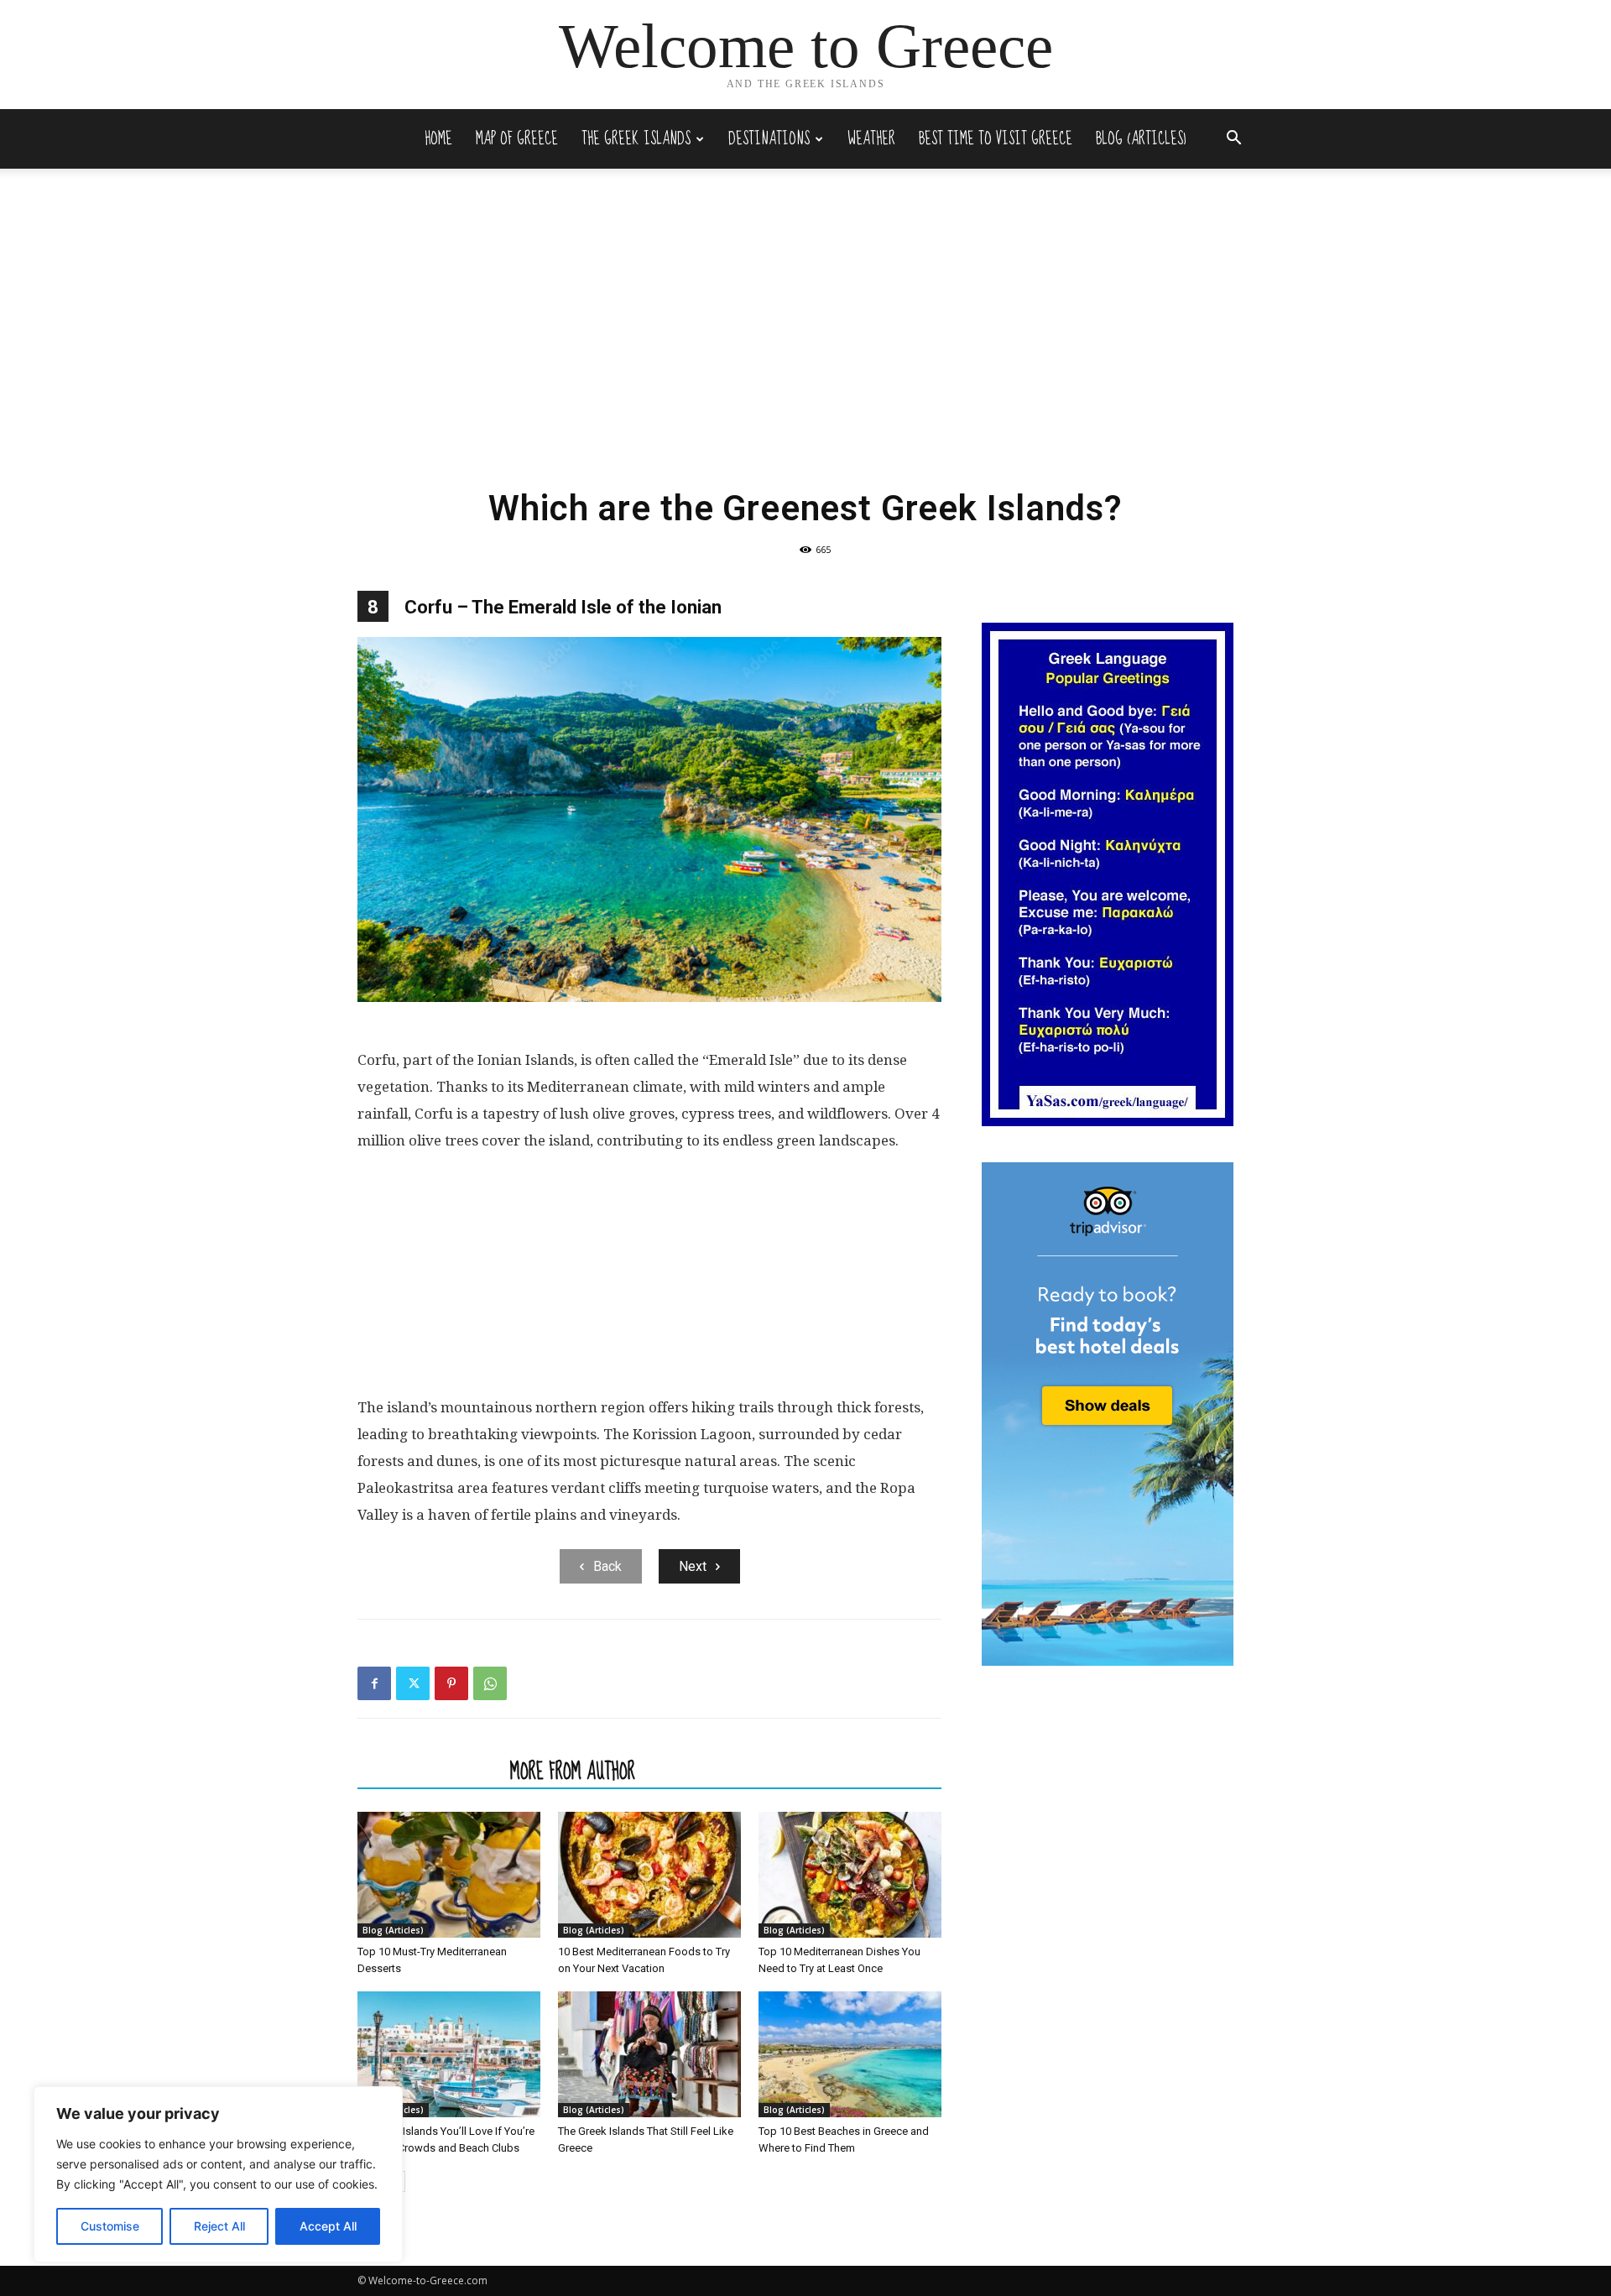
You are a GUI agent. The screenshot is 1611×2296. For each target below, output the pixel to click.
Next (693, 1566)
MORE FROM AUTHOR (573, 1771)
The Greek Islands (636, 139)
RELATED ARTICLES (429, 1771)
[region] (218, 2174)
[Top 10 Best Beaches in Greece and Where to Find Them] (850, 2054)
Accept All (328, 2226)
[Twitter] (413, 1683)
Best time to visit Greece (996, 139)
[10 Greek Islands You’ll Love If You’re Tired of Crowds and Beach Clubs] (449, 2054)
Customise (110, 2226)
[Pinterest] (451, 1683)
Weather (871, 139)
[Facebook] (374, 1683)
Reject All (219, 2226)
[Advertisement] (805, 349)
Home (438, 139)
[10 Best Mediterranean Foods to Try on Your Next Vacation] (649, 1875)
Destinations (769, 139)
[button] (1233, 140)
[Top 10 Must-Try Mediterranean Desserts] (449, 1875)
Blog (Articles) (1141, 139)
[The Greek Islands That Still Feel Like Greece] (649, 2054)
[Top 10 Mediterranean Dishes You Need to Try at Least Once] (850, 1875)
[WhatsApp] (490, 1683)
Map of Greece (517, 139)
